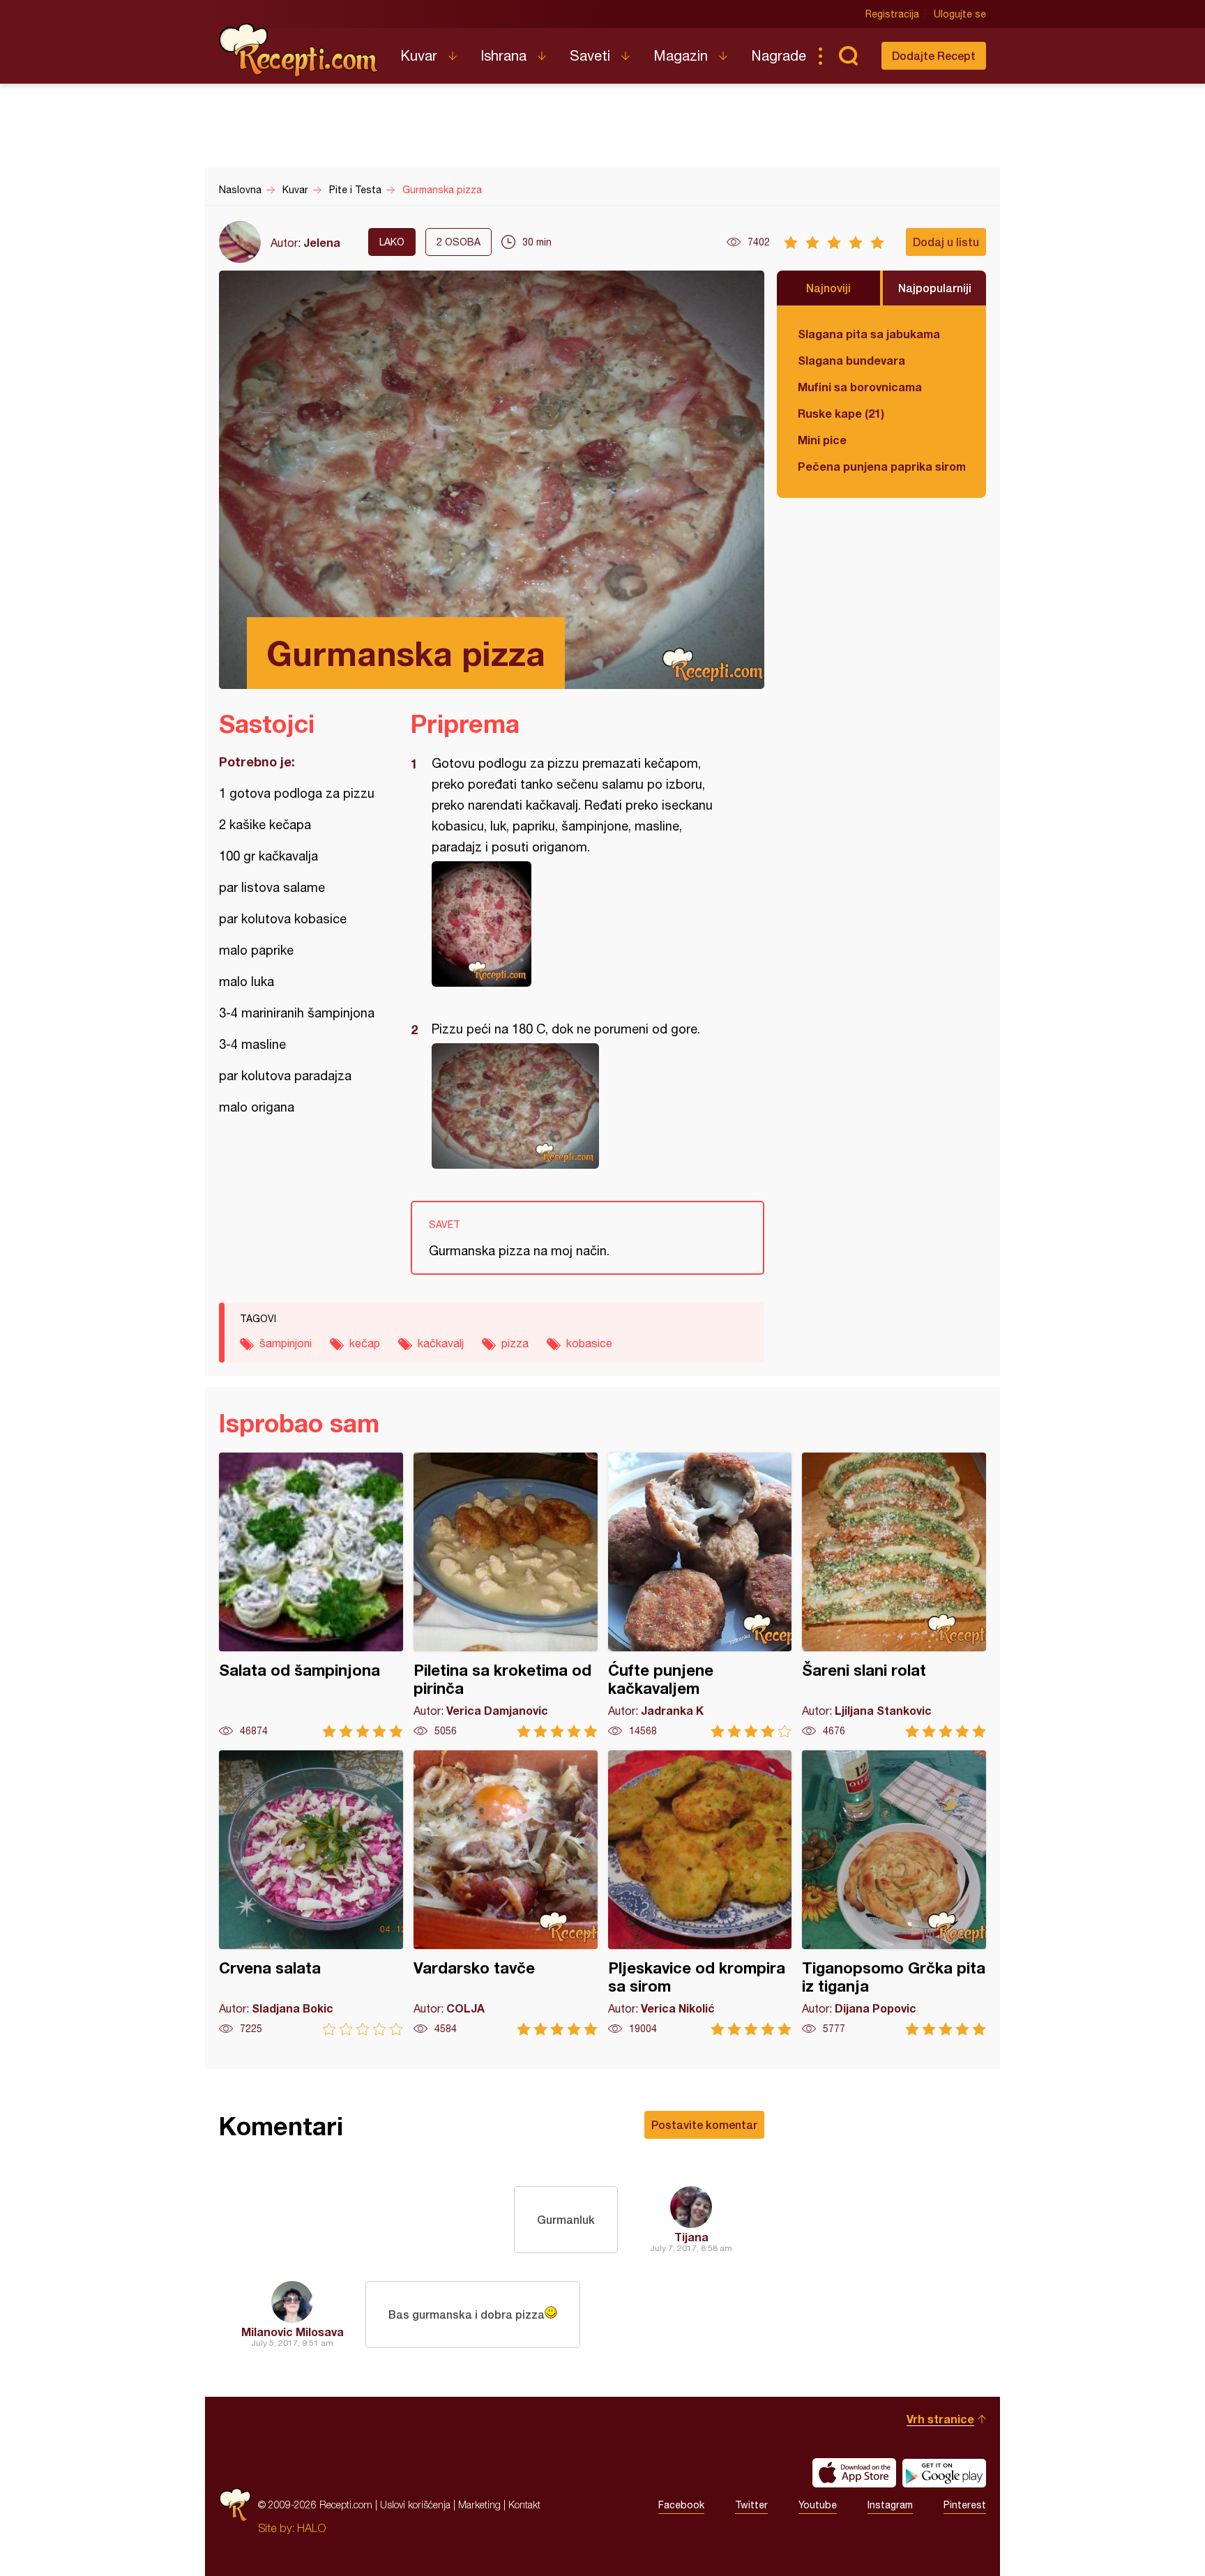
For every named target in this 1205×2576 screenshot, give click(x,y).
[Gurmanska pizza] (581, 924)
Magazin (681, 55)
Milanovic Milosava (293, 2332)
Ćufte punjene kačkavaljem (700, 1595)
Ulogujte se (960, 14)
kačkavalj (441, 1343)
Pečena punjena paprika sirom (881, 466)
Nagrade (779, 55)
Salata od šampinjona (311, 1595)
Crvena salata (311, 1893)
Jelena (322, 242)
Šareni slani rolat (894, 1595)
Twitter (751, 2505)
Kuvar (419, 55)
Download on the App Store (854, 2473)
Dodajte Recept (934, 55)
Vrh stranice (940, 2419)
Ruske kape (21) (841, 413)
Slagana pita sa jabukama (869, 334)
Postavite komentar (704, 2124)
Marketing (479, 2505)
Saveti (590, 55)
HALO (311, 2528)
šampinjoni (286, 1343)
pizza (515, 1343)
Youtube (818, 2505)
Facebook (681, 2505)
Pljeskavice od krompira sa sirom (700, 1893)
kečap (365, 1343)
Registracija (892, 14)
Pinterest (965, 2505)
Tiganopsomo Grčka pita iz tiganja (894, 1893)
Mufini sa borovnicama (860, 387)
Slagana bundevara (851, 360)
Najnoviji (828, 288)
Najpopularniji (935, 288)
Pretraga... (848, 56)
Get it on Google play (944, 2473)
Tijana (691, 2237)
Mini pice (822, 440)
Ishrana (503, 55)
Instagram (890, 2505)
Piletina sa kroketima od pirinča (506, 1595)
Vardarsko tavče (506, 1893)
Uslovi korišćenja (415, 2505)
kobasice (589, 1343)
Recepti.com (299, 50)
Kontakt (524, 2505)
